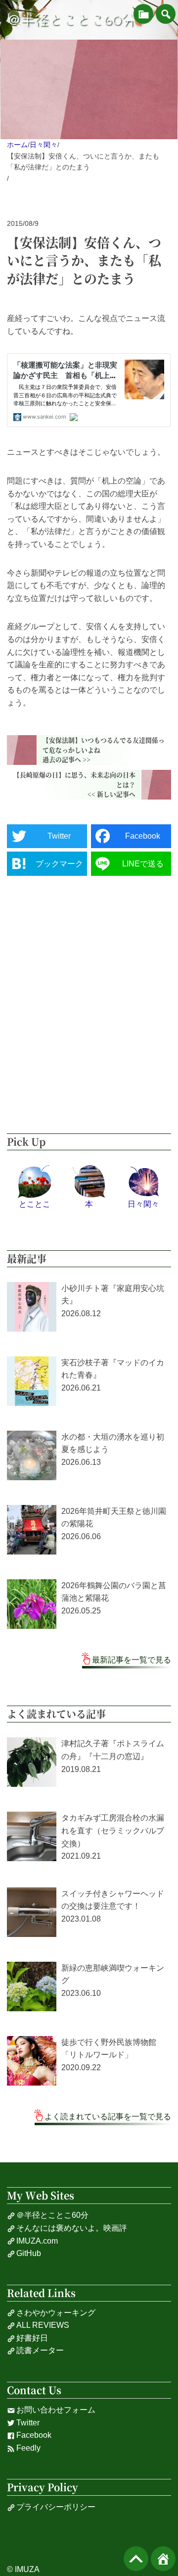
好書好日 (32, 2338)
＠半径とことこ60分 (71, 20)
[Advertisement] (89, 1005)
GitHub (29, 2253)
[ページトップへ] (136, 2559)
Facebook (34, 2435)
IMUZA (27, 2569)
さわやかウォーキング (56, 2313)
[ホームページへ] (163, 2559)
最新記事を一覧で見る (132, 1660)
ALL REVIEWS (43, 2325)
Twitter (28, 2423)
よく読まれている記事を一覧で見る (108, 2117)
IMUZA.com (37, 2241)
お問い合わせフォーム (56, 2410)
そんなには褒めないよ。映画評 (72, 2228)
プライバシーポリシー (56, 2507)
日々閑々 (44, 145)
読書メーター (40, 2350)
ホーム (17, 145)
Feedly (28, 2448)
